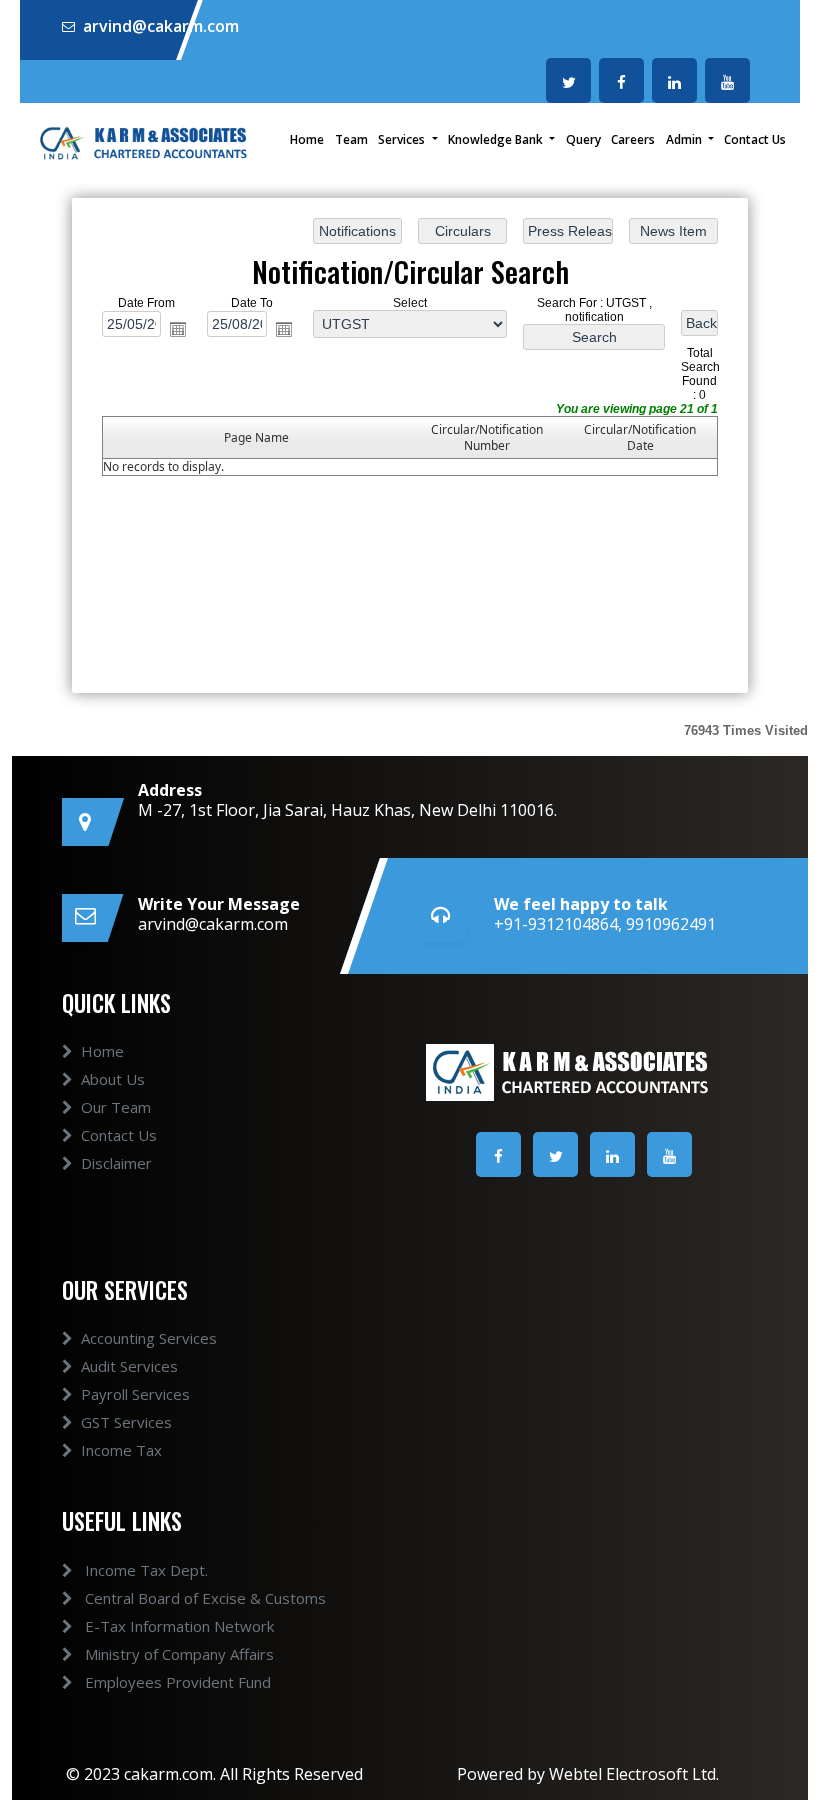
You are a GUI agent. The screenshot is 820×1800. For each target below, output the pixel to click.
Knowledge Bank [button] (497, 139)
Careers (633, 139)
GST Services (126, 1422)
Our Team (116, 1107)
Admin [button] (685, 139)
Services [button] (403, 139)
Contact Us (755, 139)
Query (583, 139)
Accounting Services (149, 1338)
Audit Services (129, 1366)
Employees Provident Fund (176, 1682)
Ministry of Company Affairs (177, 1654)
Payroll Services (135, 1394)
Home (307, 139)
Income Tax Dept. (144, 1570)
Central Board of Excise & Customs (203, 1598)
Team (351, 139)
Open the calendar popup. (178, 330)
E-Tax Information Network (177, 1626)
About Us (113, 1079)
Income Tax (121, 1450)
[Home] (144, 141)
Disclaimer (116, 1163)
